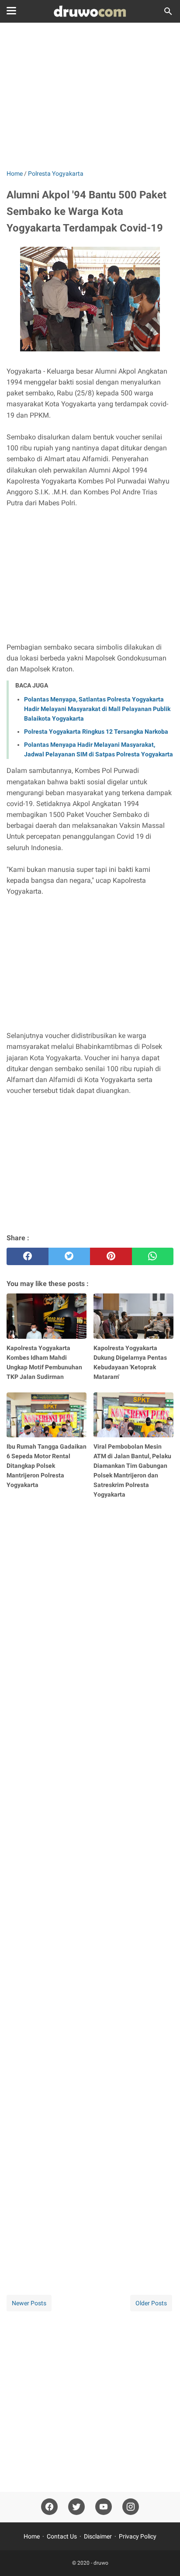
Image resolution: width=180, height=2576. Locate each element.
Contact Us (62, 2536)
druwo (101, 2563)
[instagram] (131, 2507)
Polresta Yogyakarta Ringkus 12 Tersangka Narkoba (96, 732)
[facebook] (28, 1256)
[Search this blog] (168, 11)
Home (32, 2536)
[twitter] (69, 1256)
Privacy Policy (138, 2536)
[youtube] (104, 2507)
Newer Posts (29, 2303)
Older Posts (151, 2303)
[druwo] (90, 11)
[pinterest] (111, 1256)
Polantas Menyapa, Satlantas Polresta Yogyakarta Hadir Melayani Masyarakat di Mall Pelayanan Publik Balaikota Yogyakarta (97, 709)
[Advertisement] (90, 97)
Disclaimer (98, 2536)
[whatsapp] (153, 1256)
